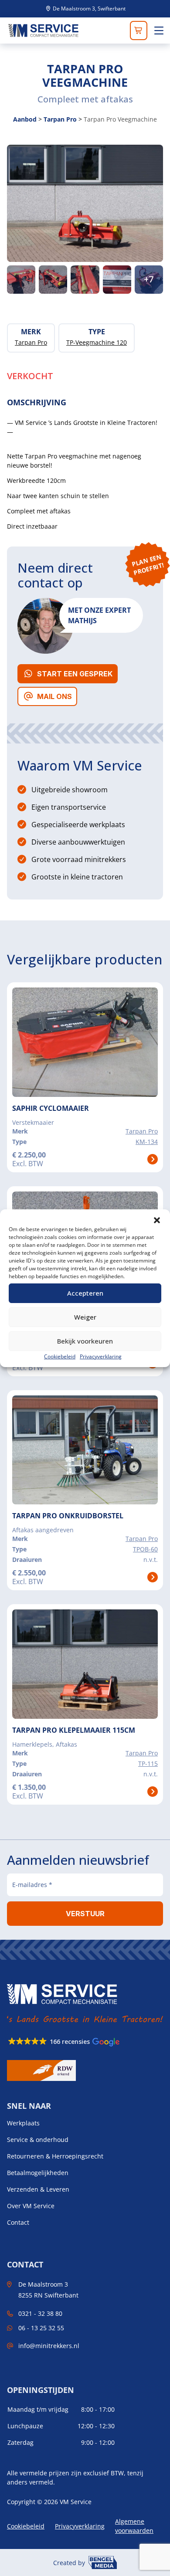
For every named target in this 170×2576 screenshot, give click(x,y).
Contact (18, 2223)
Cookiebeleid (60, 1356)
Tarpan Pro (60, 119)
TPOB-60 (145, 1549)
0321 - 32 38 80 (40, 2313)
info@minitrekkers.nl (49, 2346)
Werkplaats (23, 2123)
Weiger (85, 1317)
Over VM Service (31, 2206)
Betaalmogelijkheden (38, 2173)
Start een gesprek (75, 674)
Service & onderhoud (38, 2140)
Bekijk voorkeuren (85, 1341)
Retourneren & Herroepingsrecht (55, 2156)
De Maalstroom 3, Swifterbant (88, 9)
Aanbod (25, 119)
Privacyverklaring (101, 1356)
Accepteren (85, 1293)
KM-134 (147, 1142)
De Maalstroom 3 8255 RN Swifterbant (48, 2290)
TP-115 (148, 1763)
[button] (157, 1220)
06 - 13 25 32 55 (41, 2328)
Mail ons (54, 696)
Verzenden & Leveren (38, 2189)
